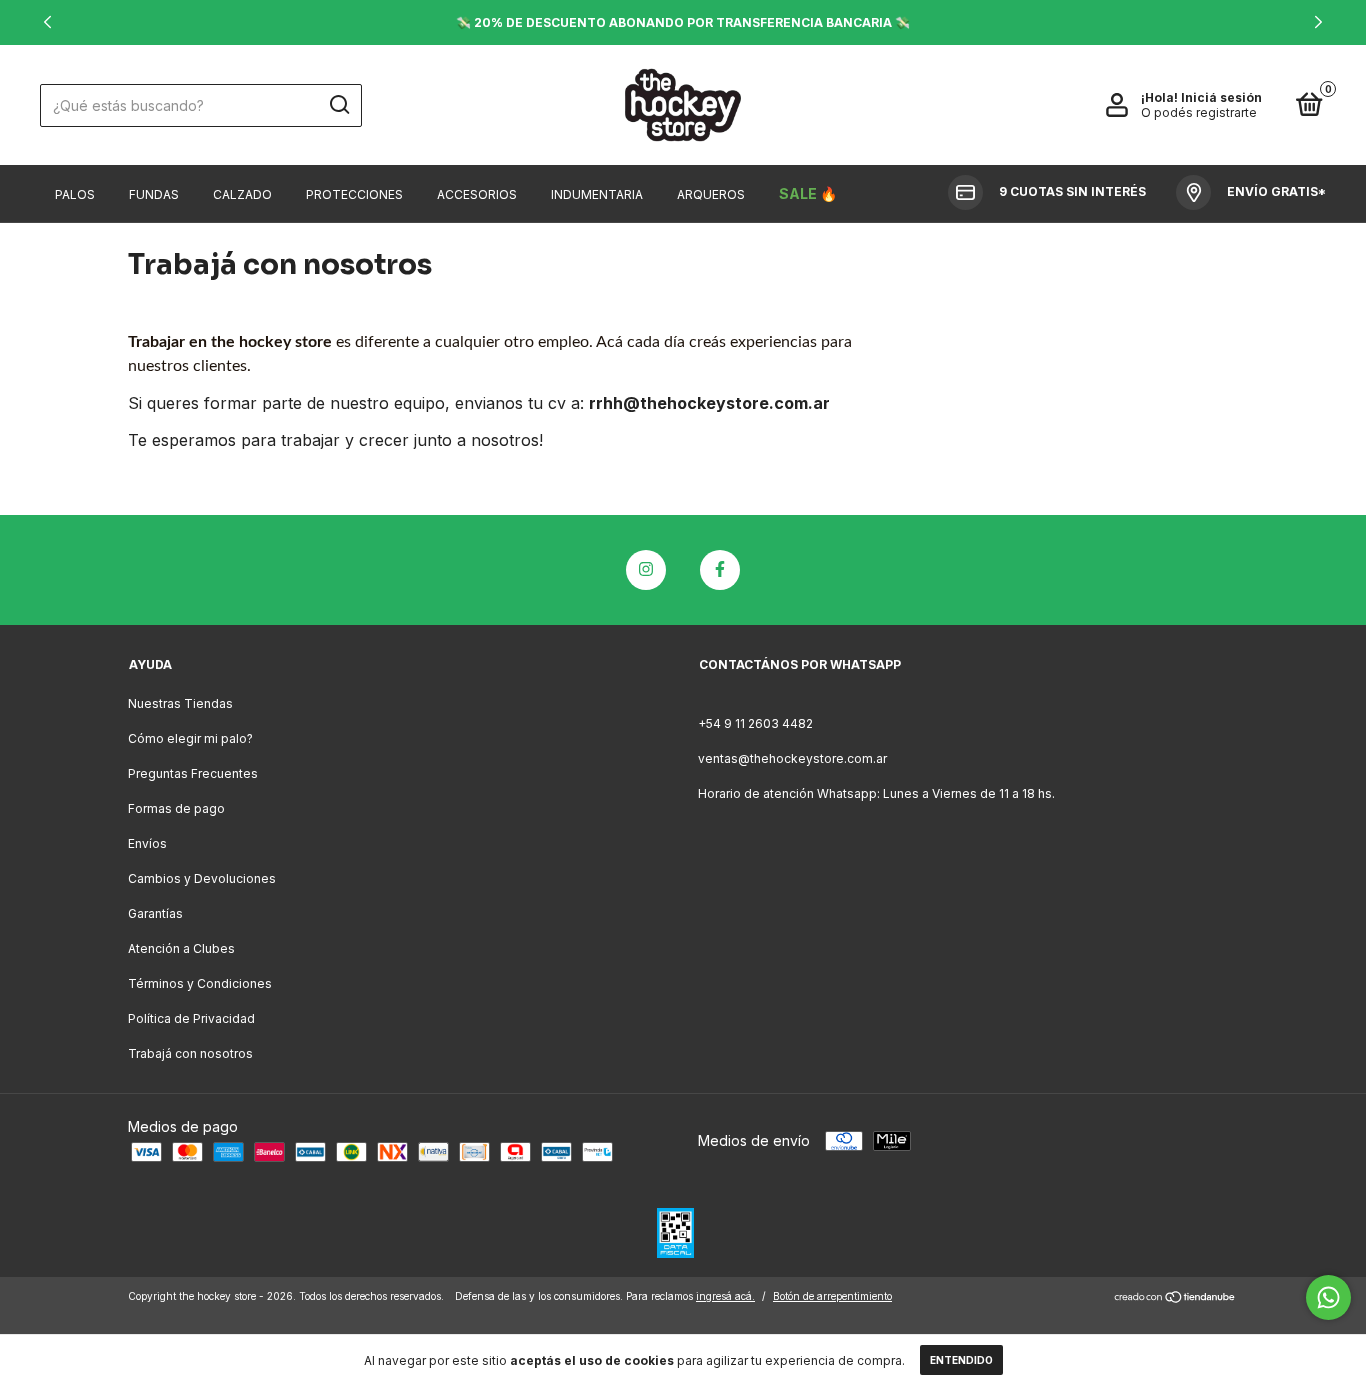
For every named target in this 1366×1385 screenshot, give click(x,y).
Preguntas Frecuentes (193, 773)
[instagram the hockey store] (646, 570)
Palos (75, 194)
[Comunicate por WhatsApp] (1328, 1297)
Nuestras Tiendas (180, 703)
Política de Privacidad (191, 1018)
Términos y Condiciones (200, 983)
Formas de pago (176, 808)
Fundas (154, 194)
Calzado (242, 194)
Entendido (961, 1360)
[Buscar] (338, 105)
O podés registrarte (1199, 112)
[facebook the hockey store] (720, 570)
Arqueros (711, 194)
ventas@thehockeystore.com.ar (792, 758)
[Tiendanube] (1175, 1298)
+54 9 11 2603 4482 (755, 723)
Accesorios (477, 194)
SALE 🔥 (808, 193)
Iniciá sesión (1221, 97)
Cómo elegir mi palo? (190, 738)
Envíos (147, 843)
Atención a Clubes (181, 948)
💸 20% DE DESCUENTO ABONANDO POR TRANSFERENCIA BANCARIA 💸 (683, 22)
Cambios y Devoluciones (202, 878)
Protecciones (354, 194)
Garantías (155, 913)
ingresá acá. (725, 1296)
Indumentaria (597, 194)
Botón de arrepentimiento (832, 1296)
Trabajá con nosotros (190, 1053)
